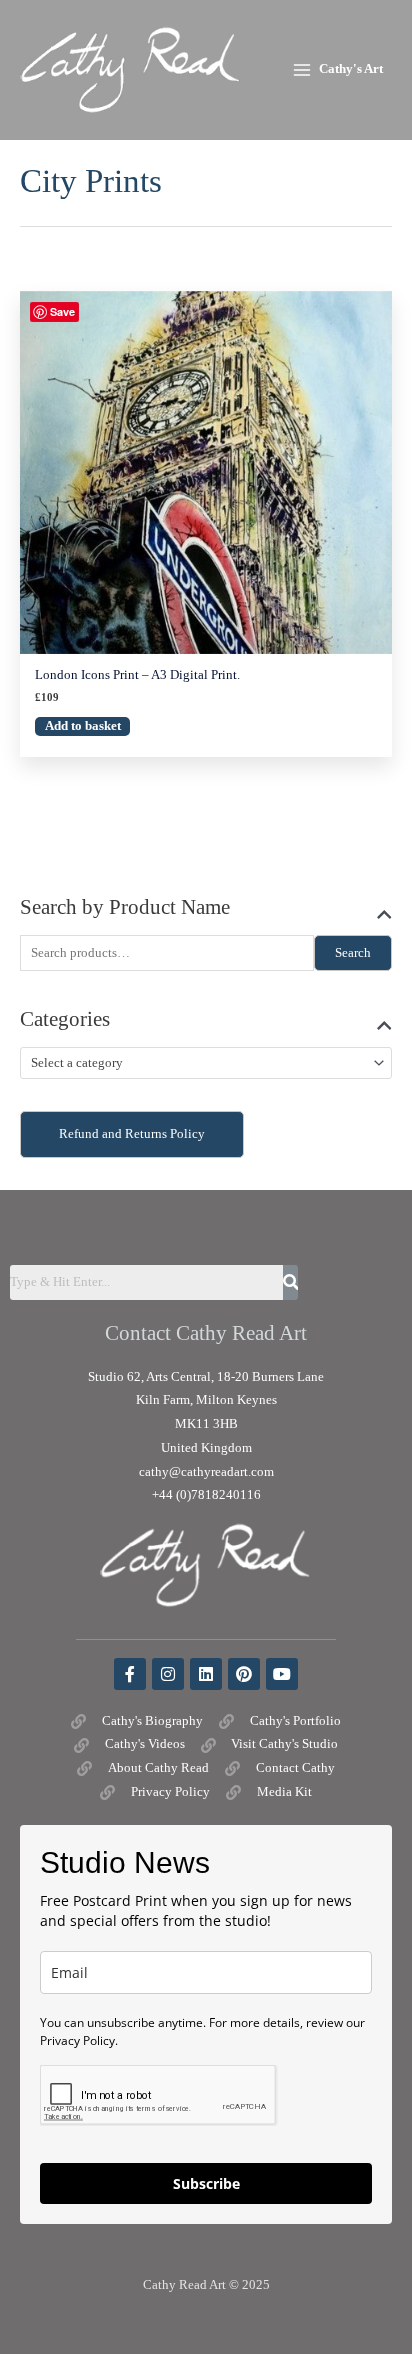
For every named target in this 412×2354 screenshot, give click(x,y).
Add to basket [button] (83, 726)
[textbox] (198, 1063)
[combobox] (206, 1063)
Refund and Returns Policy (132, 1134)
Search (353, 953)
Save (62, 311)
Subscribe (206, 2183)
